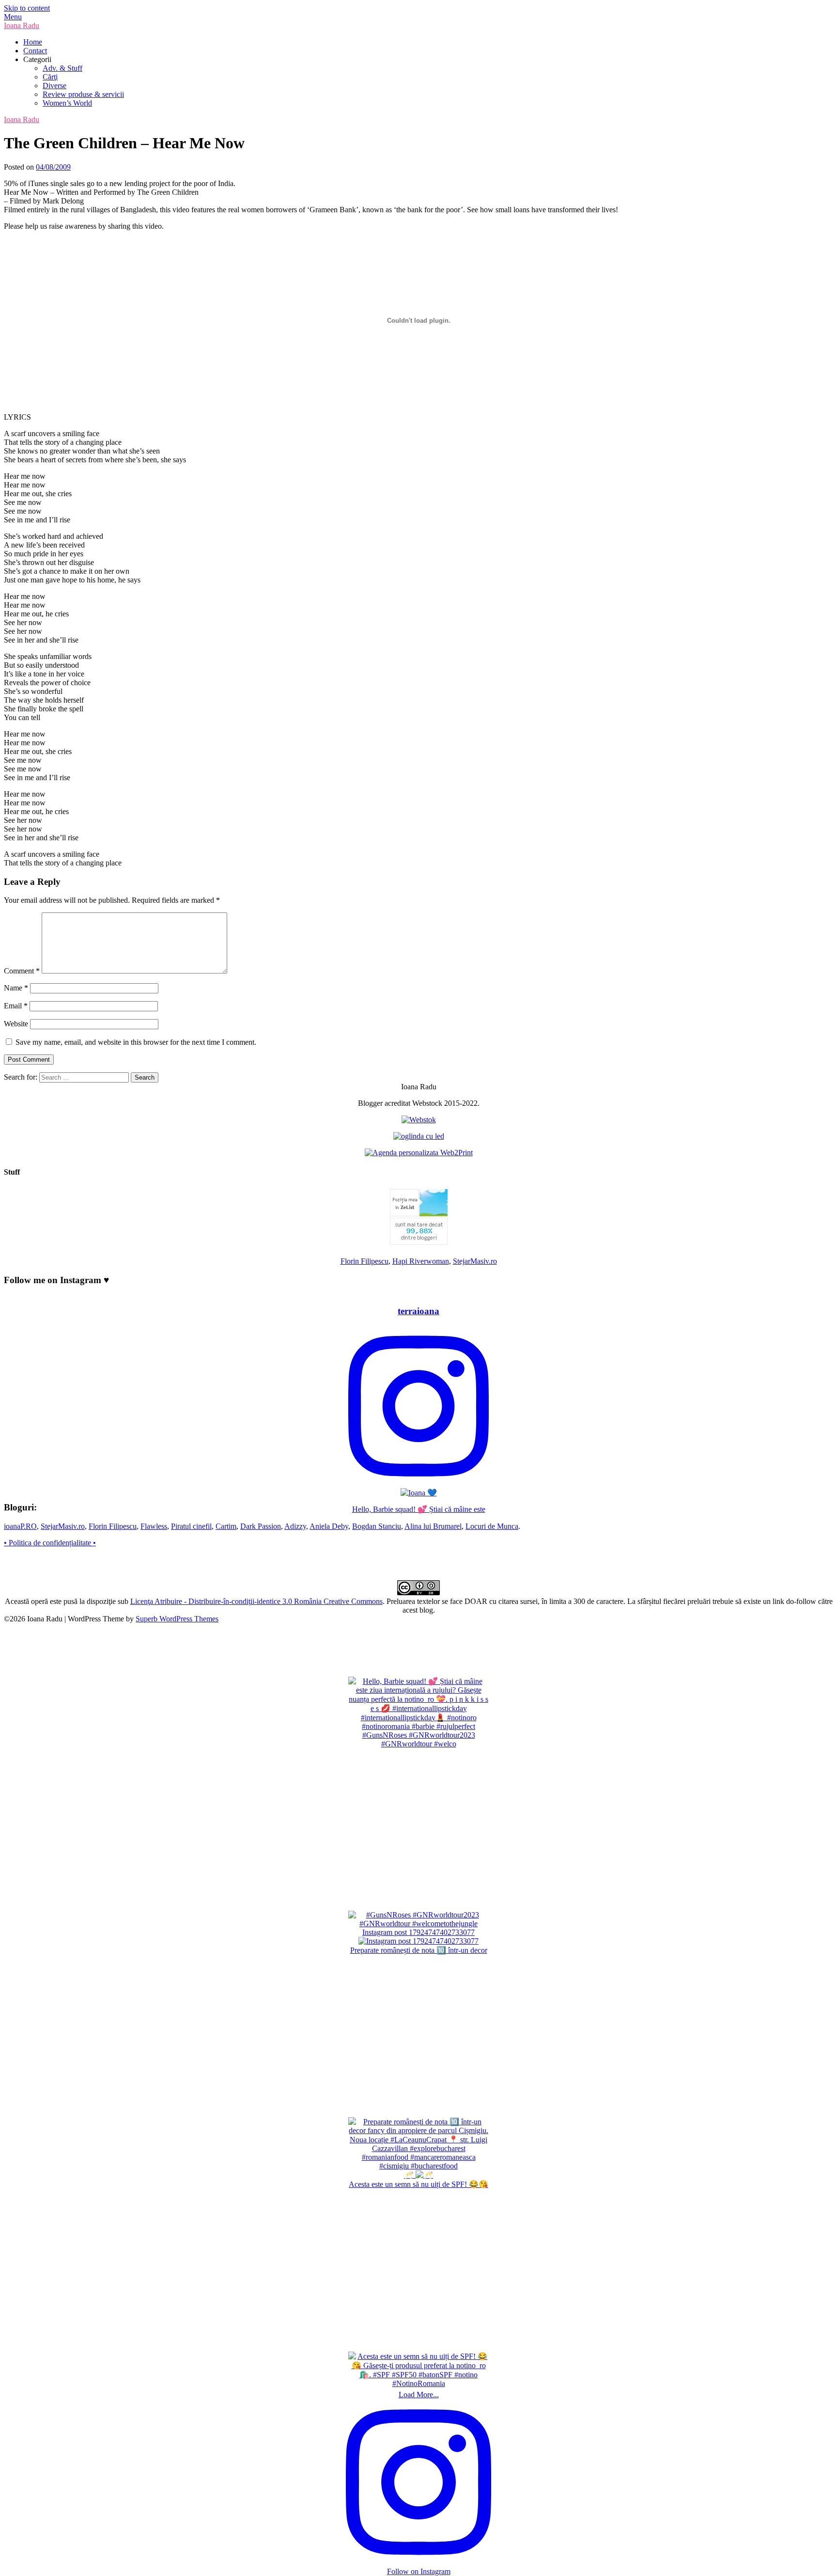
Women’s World (67, 103)
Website (16, 1024)
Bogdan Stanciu (377, 1526)
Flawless (154, 1526)
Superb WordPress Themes (177, 1619)
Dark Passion (261, 1526)
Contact (35, 51)
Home (33, 42)
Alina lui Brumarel (433, 1526)
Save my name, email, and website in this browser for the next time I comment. (136, 1042)
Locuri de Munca (492, 1526)
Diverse (54, 86)
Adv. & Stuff (62, 68)
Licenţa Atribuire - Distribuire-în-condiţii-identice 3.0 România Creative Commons (256, 1601)
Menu (13, 17)
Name (16, 988)
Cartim (226, 1526)
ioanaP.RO (20, 1526)
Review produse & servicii (83, 94)
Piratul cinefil (191, 1526)
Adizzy (295, 1526)
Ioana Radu (22, 25)
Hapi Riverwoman (421, 1261)
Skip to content (27, 8)
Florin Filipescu (364, 1261)
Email (16, 1006)
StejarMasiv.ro (475, 1261)
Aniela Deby (329, 1526)
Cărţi (50, 77)
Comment (22, 971)
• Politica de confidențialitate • (50, 1543)
